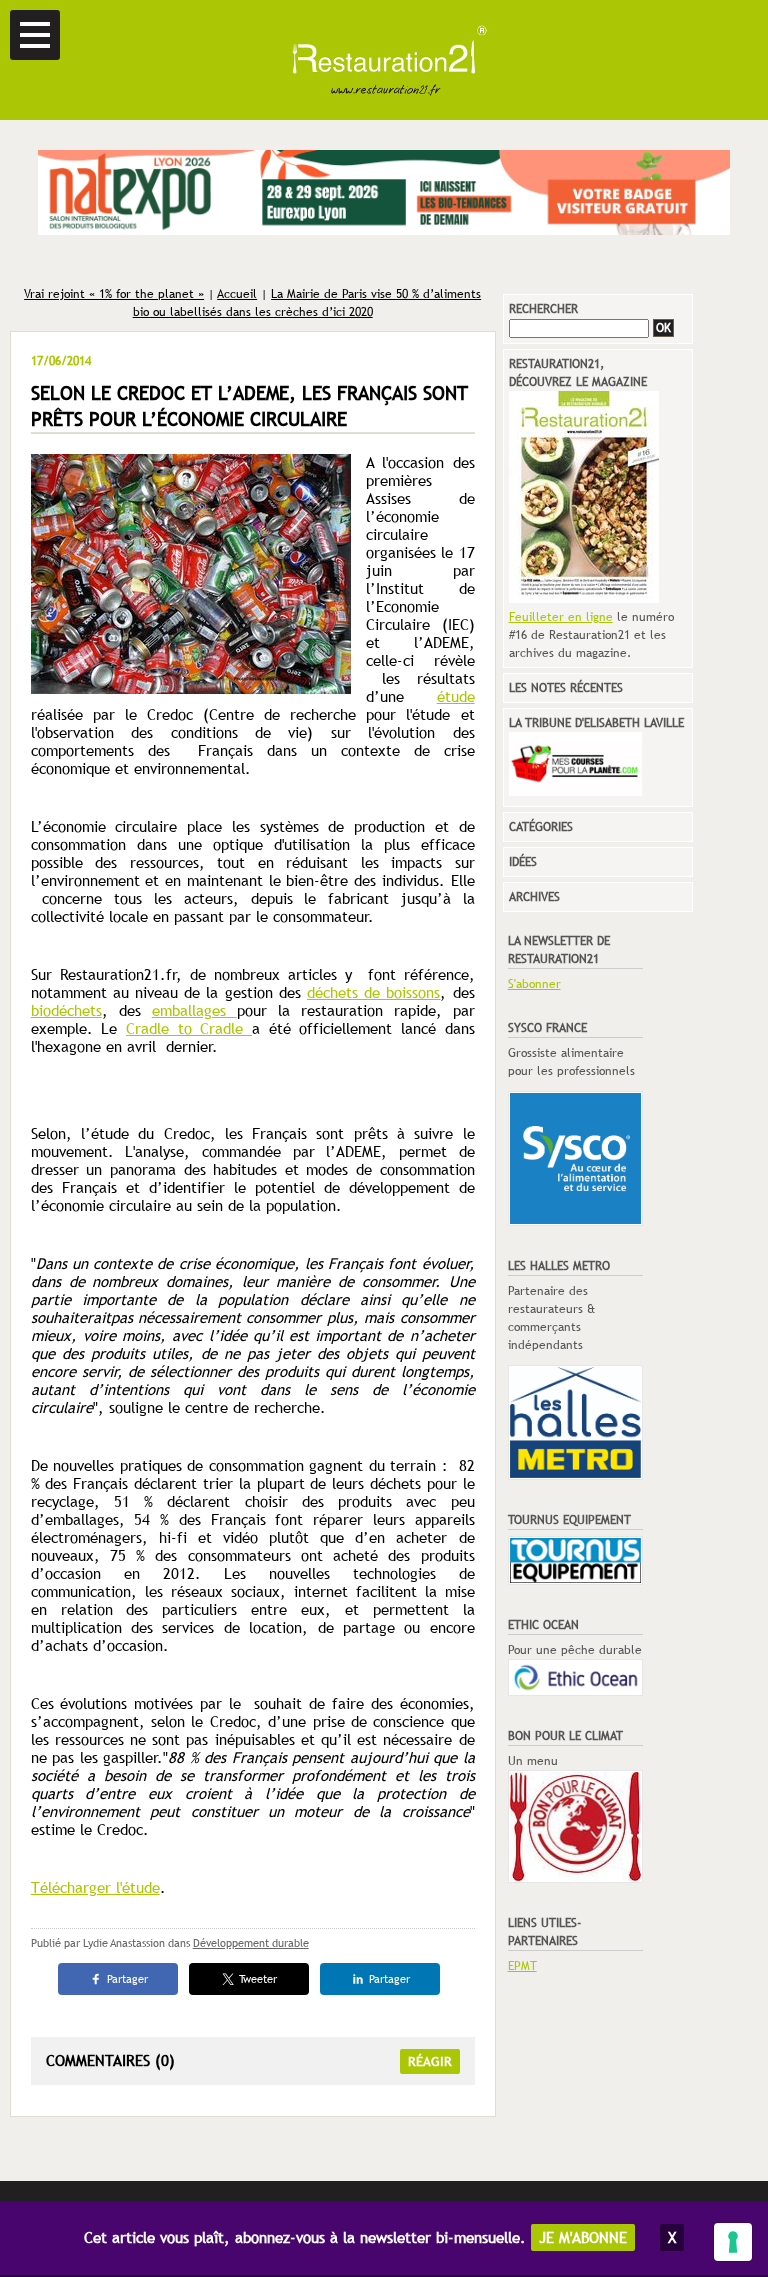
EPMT (522, 1966)
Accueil (237, 294)
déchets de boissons (373, 992)
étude (456, 696)
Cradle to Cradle (189, 1028)
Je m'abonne (583, 2237)
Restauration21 (384, 60)
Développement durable (251, 1943)
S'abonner (534, 984)
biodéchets (66, 1010)
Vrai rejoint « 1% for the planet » (114, 294)
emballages (194, 1010)
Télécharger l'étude (95, 1887)
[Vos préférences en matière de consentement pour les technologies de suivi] (733, 2242)
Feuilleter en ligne (561, 617)
